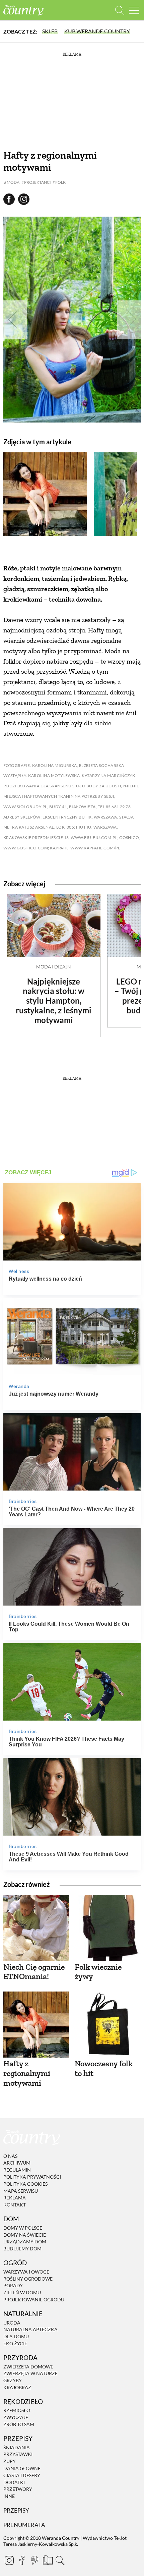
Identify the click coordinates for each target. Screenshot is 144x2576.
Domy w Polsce (23, 2228)
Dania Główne (22, 2468)
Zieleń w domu (22, 2292)
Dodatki (14, 2482)
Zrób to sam (19, 2424)
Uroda (12, 2323)
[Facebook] (22, 2560)
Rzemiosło (17, 2411)
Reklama (15, 2198)
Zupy (10, 2461)
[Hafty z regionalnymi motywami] (36, 2025)
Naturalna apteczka (30, 2330)
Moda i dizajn (54, 967)
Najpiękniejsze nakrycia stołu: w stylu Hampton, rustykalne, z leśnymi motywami (54, 1001)
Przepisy (16, 2510)
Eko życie (15, 2343)
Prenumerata (24, 2525)
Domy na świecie (25, 2235)
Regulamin (17, 2170)
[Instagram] (9, 2560)
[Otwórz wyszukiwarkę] (120, 10)
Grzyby (13, 2380)
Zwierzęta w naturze (30, 2373)
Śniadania (17, 2447)
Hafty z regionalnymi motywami (27, 2073)
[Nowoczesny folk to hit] (108, 2025)
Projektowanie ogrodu (34, 2300)
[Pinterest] (34, 2560)
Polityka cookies (25, 2184)
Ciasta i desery (22, 2475)
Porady (13, 2286)
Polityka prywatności (32, 2177)
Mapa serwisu (21, 2191)
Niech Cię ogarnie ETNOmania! (34, 1972)
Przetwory (18, 2489)
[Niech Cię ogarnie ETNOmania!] (36, 1928)
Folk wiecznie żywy (98, 1972)
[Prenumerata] (47, 2559)
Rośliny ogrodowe (28, 2279)
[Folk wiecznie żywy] (108, 1928)
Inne (9, 2496)
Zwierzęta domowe (28, 2367)
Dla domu (16, 2336)
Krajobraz (17, 2387)
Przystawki (18, 2454)
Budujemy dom (22, 2249)
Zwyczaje (16, 2417)
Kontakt (15, 2205)
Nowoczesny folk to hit (104, 2068)
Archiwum (17, 2163)
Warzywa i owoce (26, 2272)
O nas (10, 2156)
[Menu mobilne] (134, 10)
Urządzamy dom (25, 2242)
